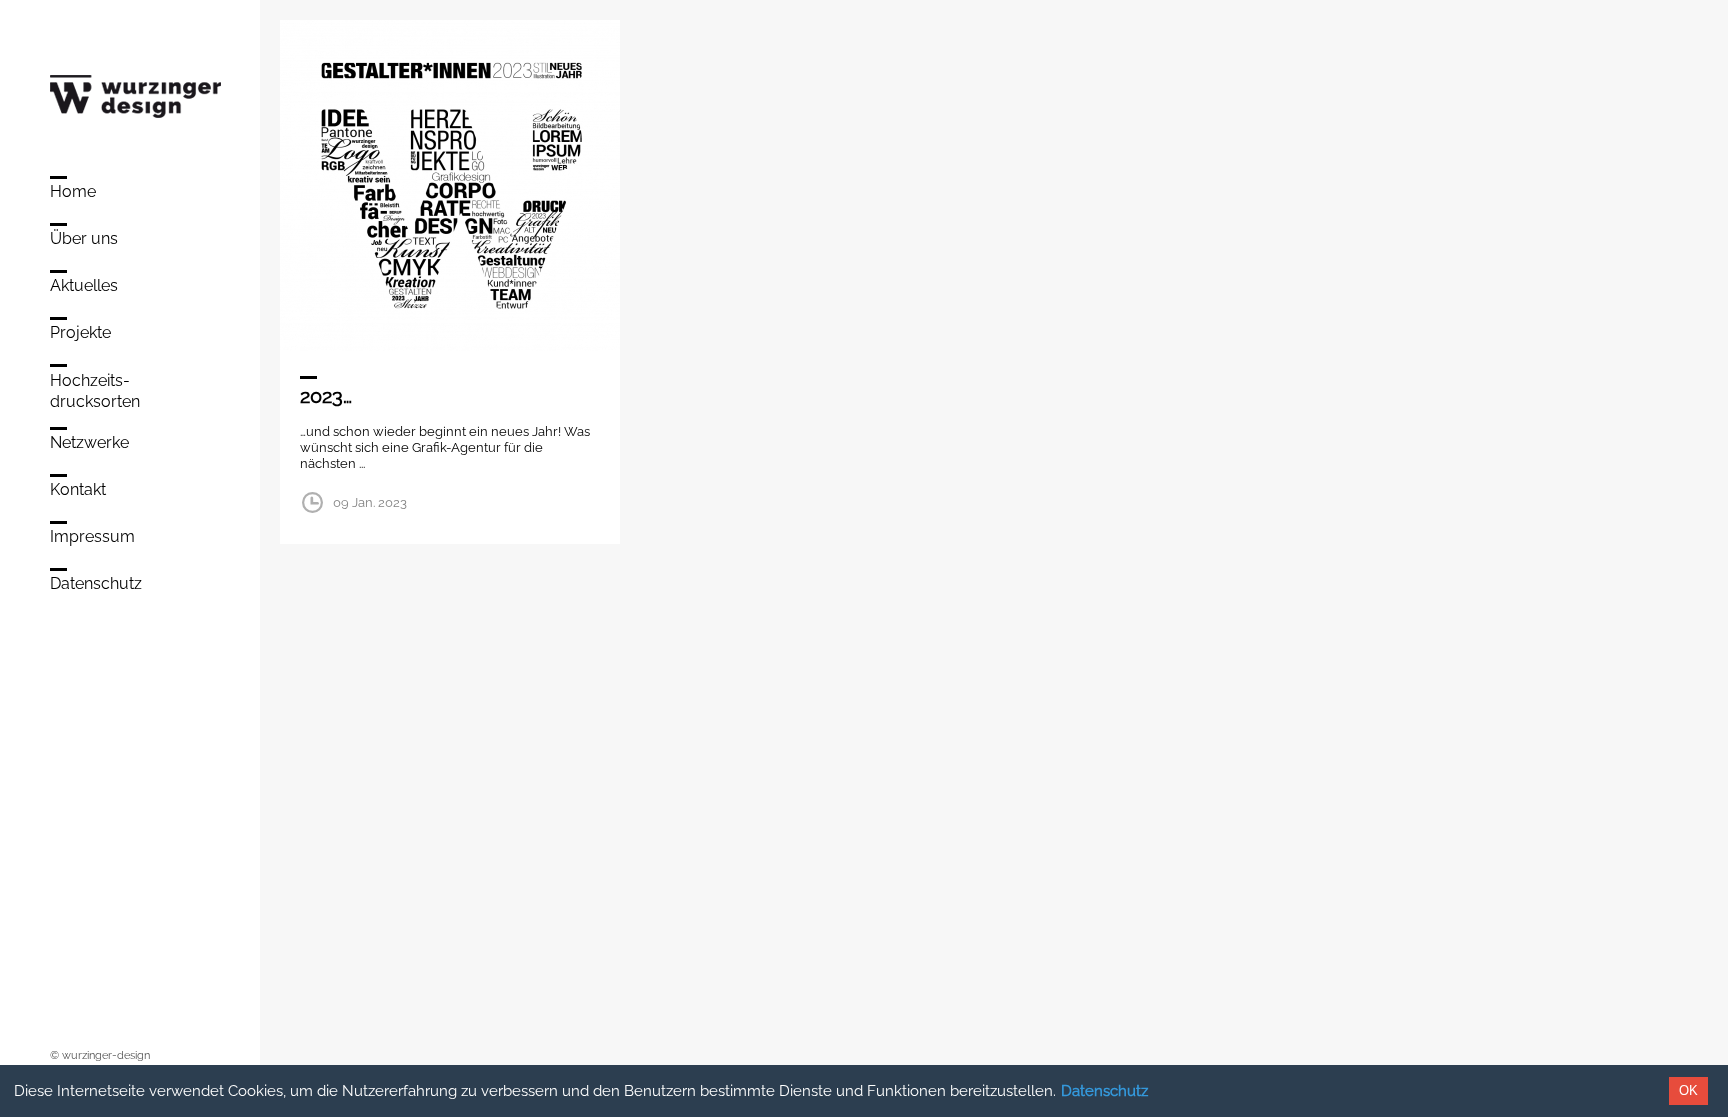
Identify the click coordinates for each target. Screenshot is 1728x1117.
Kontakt (78, 489)
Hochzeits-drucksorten (95, 391)
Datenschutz (1104, 1091)
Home (73, 191)
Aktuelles (84, 285)
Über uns (84, 238)
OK (1688, 1090)
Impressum (92, 536)
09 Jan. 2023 (370, 502)
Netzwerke (89, 442)
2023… (326, 396)
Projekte (80, 332)
